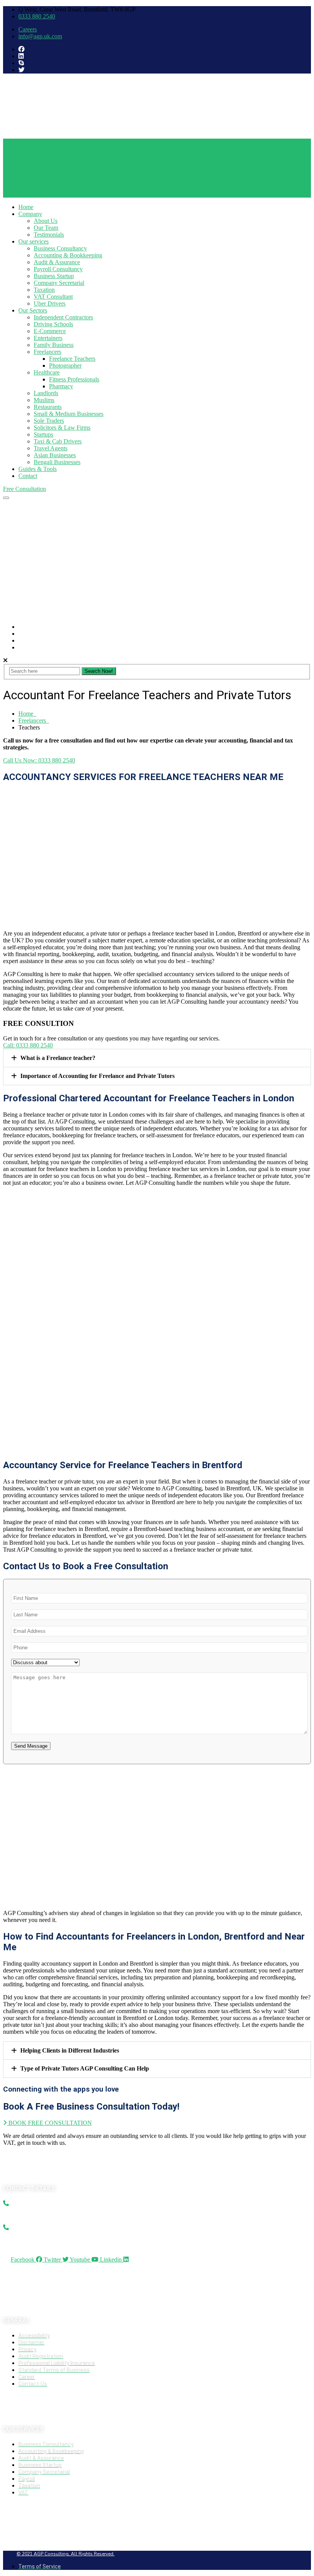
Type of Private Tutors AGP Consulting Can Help (85, 2068)
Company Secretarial (59, 283)
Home (26, 207)
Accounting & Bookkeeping (68, 255)
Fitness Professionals (74, 379)
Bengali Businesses (57, 462)
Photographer (65, 366)
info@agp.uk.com (40, 36)
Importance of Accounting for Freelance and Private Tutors (97, 1076)
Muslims (44, 400)
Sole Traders (49, 421)
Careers (28, 29)
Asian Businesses (55, 455)
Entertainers (48, 338)
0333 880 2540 (37, 16)
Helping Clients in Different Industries (70, 2050)
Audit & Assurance (57, 262)
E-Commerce (50, 331)
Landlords (46, 393)
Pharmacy (61, 386)
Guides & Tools (38, 469)
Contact (28, 476)
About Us (46, 221)
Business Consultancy (60, 248)
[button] (157, 1058)
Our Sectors (33, 310)
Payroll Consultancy (58, 269)
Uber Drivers (50, 303)
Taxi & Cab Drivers (58, 441)
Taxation (44, 290)
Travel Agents (51, 448)
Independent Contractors (63, 317)
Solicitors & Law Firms (62, 428)
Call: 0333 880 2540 (28, 1045)
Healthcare (47, 372)
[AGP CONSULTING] (61, 135)
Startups (43, 434)
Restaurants (48, 407)
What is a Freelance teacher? (58, 1058)
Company (30, 214)
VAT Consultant (53, 297)
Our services (34, 241)
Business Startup (54, 276)
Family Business (54, 345)
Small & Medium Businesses (69, 414)
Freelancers (47, 352)
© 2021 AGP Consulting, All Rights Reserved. (65, 2554)
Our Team (46, 228)
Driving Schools (53, 324)
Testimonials (49, 235)
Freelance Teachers (72, 359)
